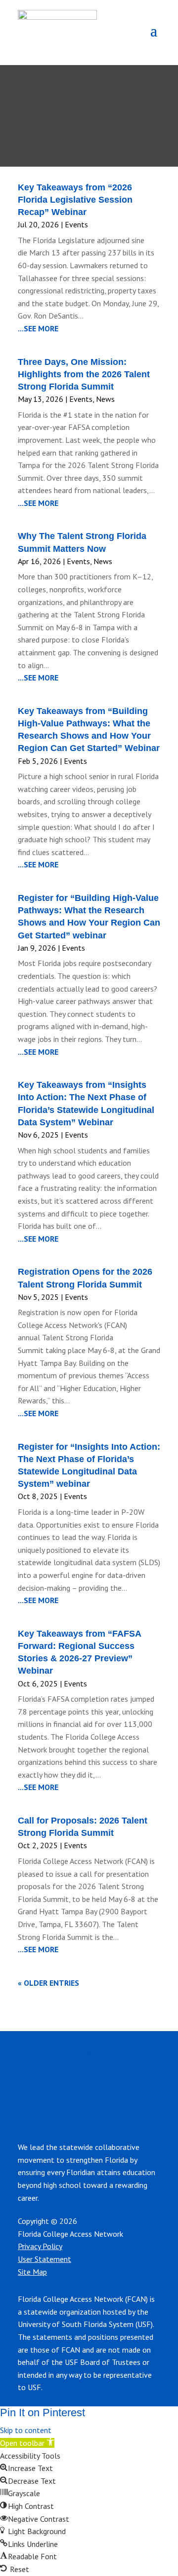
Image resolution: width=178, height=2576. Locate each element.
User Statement (44, 2259)
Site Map (32, 2272)
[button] (27, 2443)
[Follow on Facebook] (93, 2082)
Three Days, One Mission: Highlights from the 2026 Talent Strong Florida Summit (84, 374)
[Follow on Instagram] (113, 2082)
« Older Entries (48, 1983)
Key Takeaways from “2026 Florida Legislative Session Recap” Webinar (75, 200)
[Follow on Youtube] (133, 2082)
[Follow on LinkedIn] (73, 2082)
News (105, 399)
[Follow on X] (152, 2082)
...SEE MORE (38, 328)
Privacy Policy (40, 2246)
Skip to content (26, 2430)
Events (76, 224)
